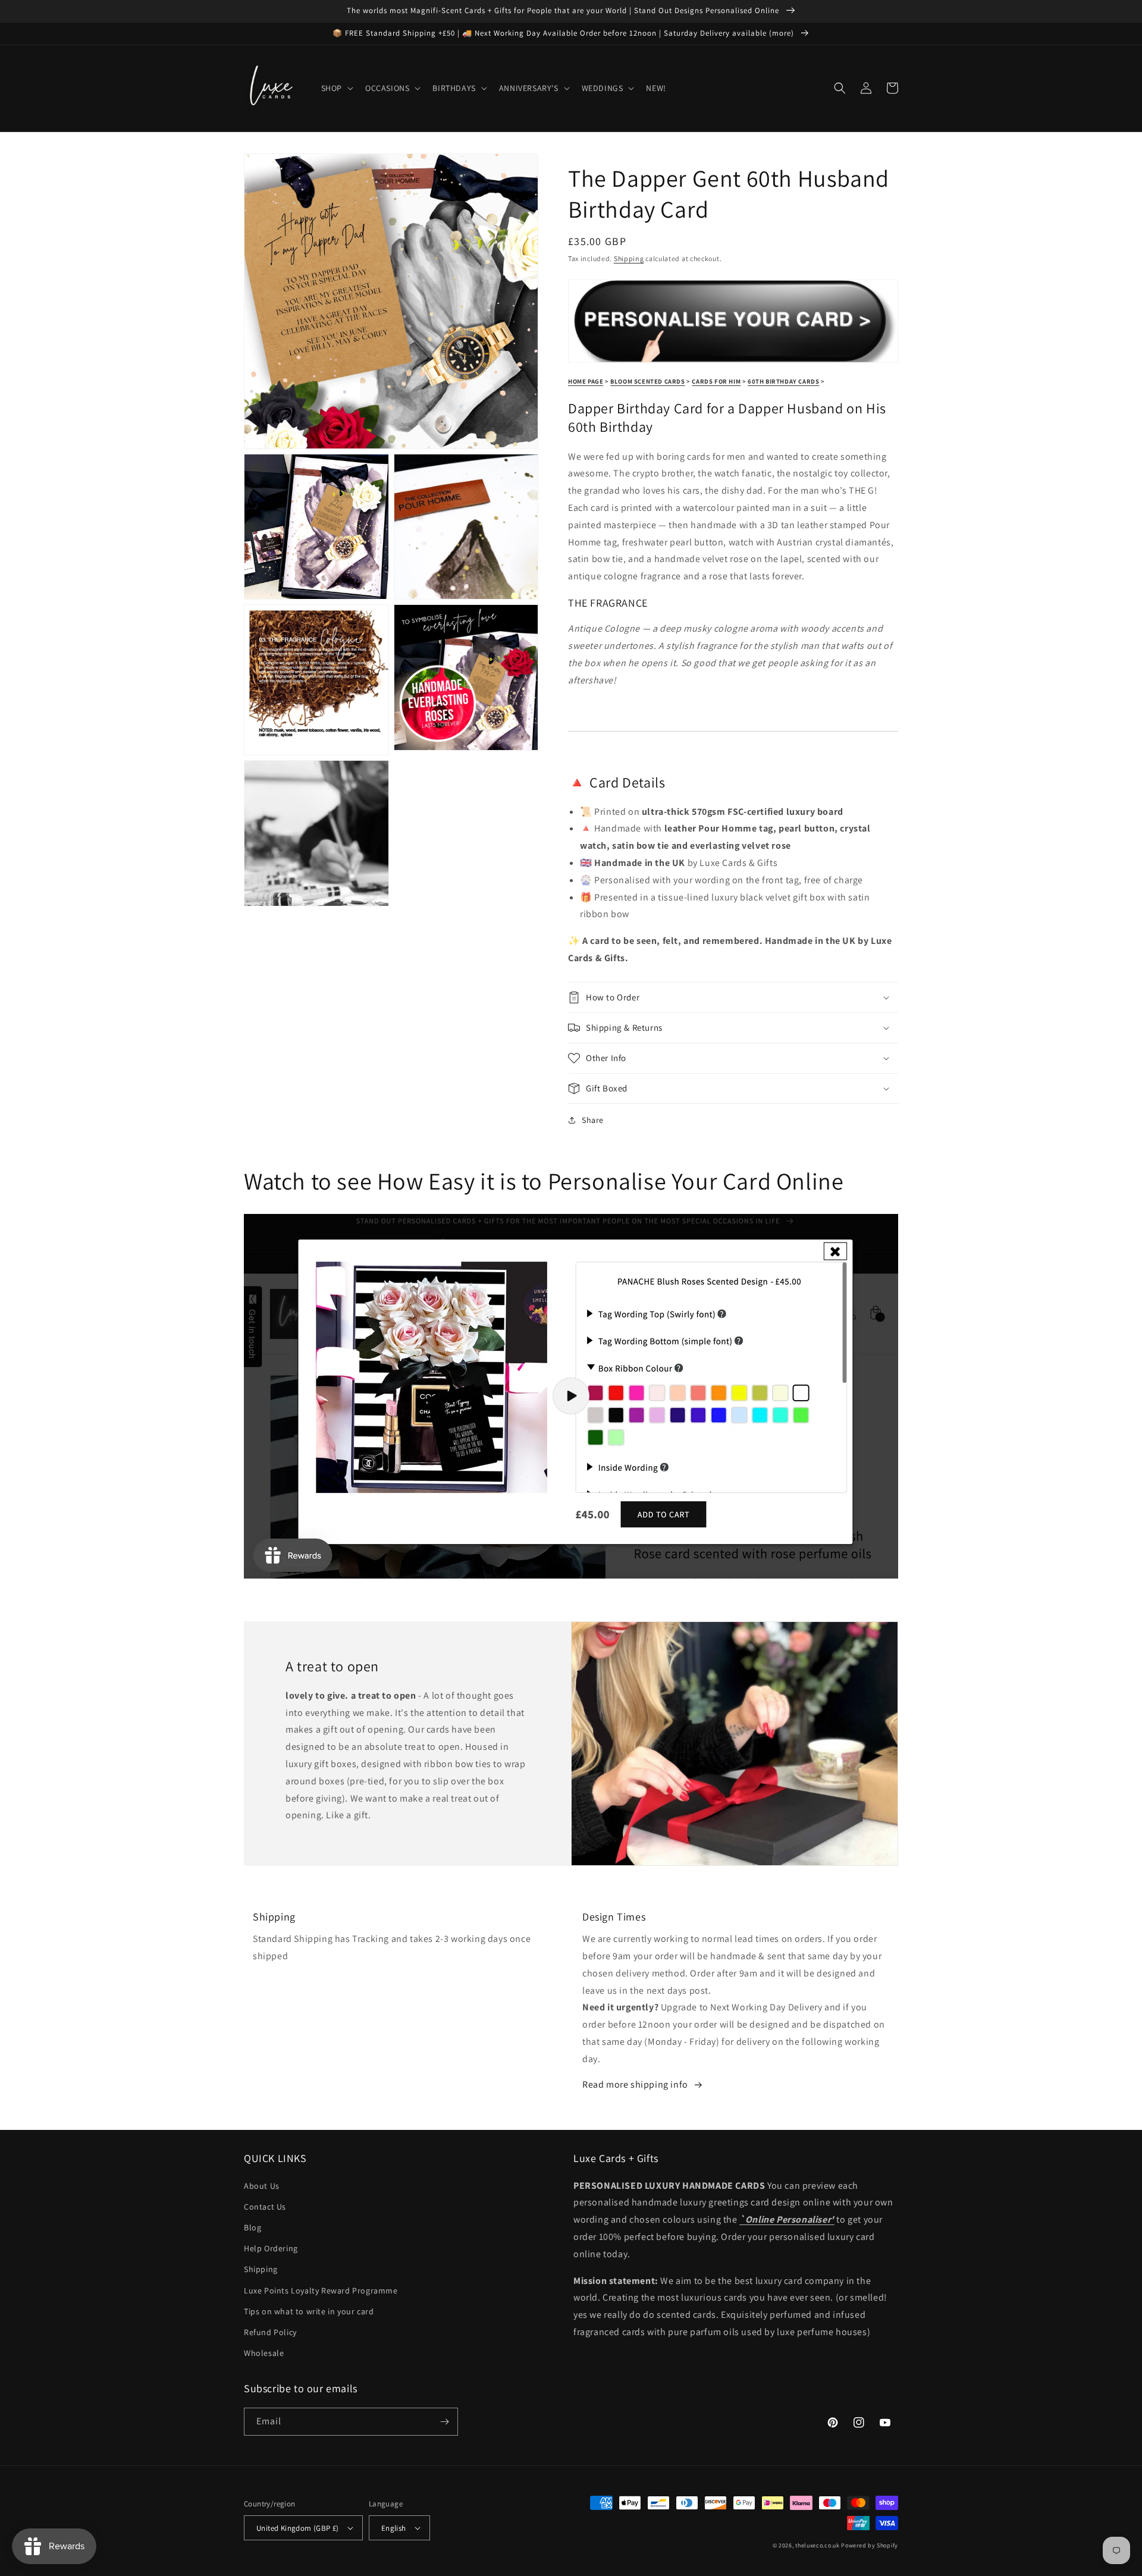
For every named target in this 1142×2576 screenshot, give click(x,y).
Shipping (629, 258)
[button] (336, 88)
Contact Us (265, 2207)
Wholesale (264, 2353)
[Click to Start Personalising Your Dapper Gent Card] (733, 356)
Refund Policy (270, 2332)
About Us (262, 2186)
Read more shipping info (635, 2084)
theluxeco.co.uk (818, 2545)
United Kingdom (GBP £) (298, 2528)
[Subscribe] (444, 2422)
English (394, 2528)
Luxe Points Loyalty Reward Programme (321, 2291)
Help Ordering (271, 2248)
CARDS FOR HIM (716, 381)
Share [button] (593, 1120)
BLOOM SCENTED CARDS (647, 381)
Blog (252, 2227)
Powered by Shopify (870, 2545)
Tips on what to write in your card (309, 2311)
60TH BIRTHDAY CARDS (783, 381)
